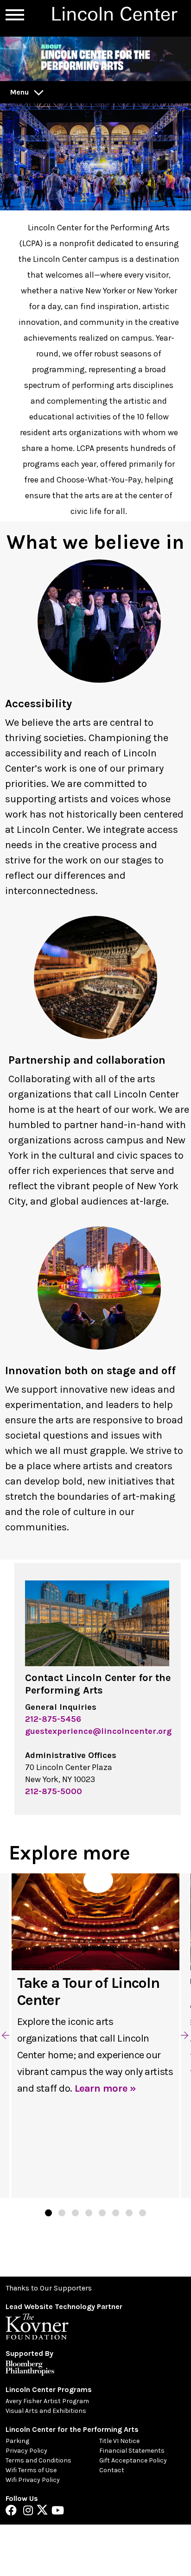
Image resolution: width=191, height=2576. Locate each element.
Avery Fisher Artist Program (47, 2401)
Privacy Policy (26, 2451)
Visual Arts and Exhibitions (46, 2411)
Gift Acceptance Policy (133, 2460)
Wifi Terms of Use (31, 2470)
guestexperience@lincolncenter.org (98, 1731)
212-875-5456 (53, 1719)
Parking (17, 2441)
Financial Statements (132, 2451)
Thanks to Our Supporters (49, 2288)
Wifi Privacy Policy (33, 2480)
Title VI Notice (119, 2441)
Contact (112, 2470)
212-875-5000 (54, 1791)
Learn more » (105, 2088)
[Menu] (15, 15)
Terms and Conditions (38, 2460)
